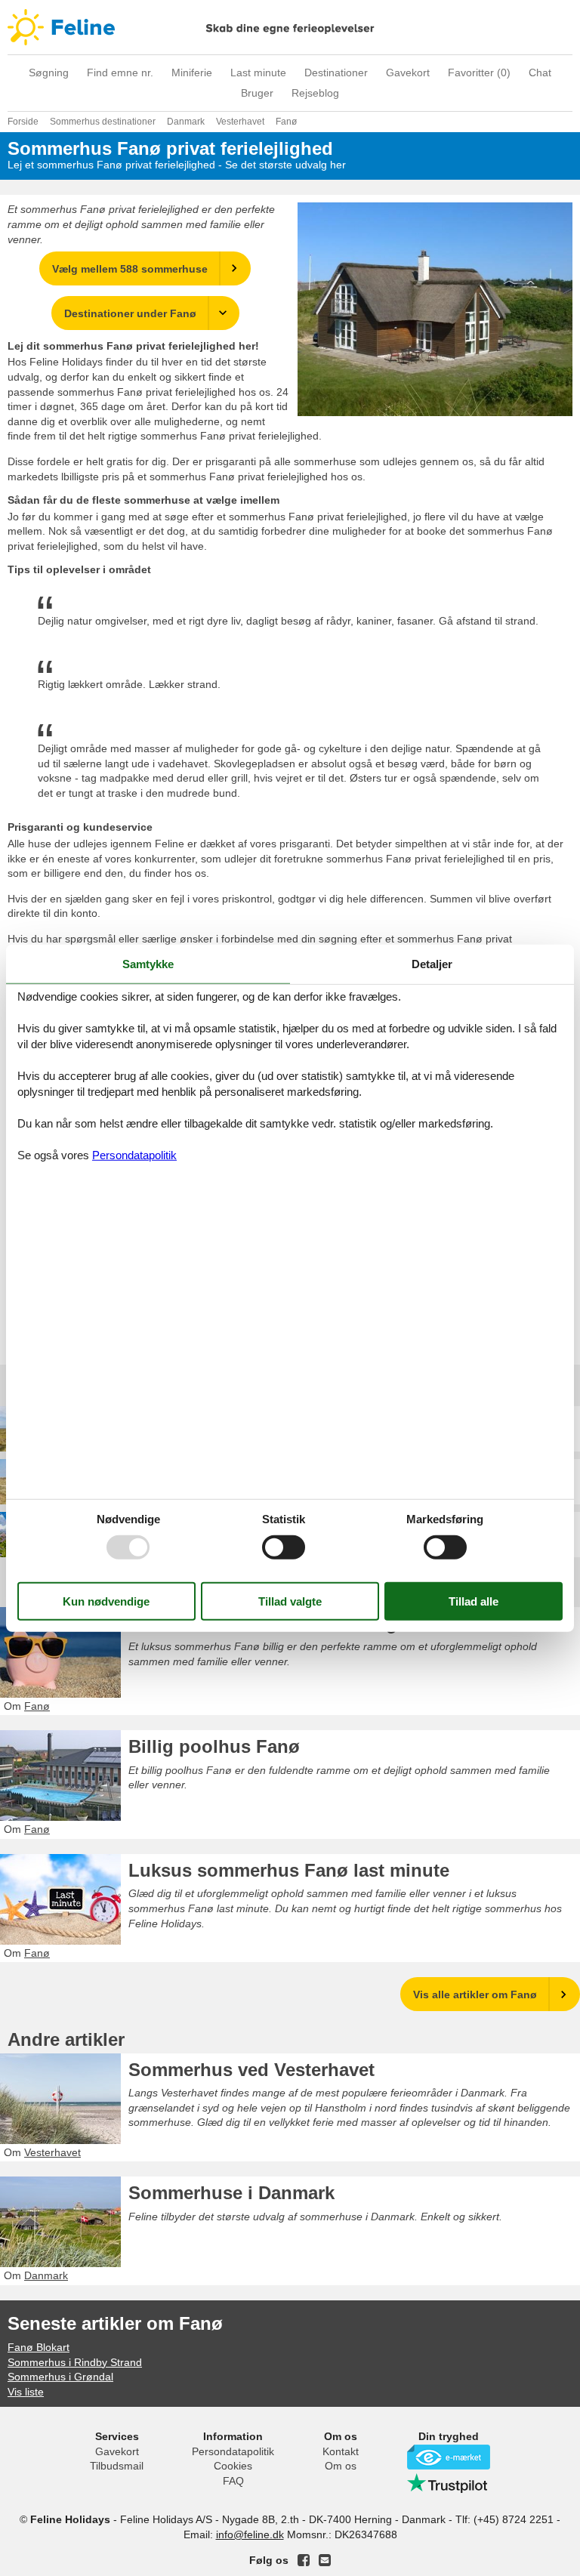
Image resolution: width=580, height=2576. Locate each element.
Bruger (257, 93)
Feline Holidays (290, 27)
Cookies (233, 2466)
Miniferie (192, 72)
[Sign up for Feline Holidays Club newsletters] (325, 2560)
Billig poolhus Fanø (214, 1746)
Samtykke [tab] (148, 963)
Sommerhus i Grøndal (60, 2377)
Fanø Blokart (39, 2347)
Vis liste (26, 2392)
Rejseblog (315, 93)
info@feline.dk (250, 2534)
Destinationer (336, 72)
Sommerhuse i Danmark (231, 2193)
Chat (540, 72)
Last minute (258, 72)
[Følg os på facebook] (304, 2560)
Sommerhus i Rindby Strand (75, 2362)
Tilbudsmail (117, 2466)
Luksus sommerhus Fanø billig (263, 1623)
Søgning (49, 72)
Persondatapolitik (233, 2451)
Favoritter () (479, 72)
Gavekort (408, 72)
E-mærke (449, 2457)
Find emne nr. (120, 72)
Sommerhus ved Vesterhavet (251, 2070)
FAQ (233, 2481)
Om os (341, 2466)
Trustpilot (449, 2483)
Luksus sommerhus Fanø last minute (289, 1870)
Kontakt (341, 2451)
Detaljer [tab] (432, 963)
